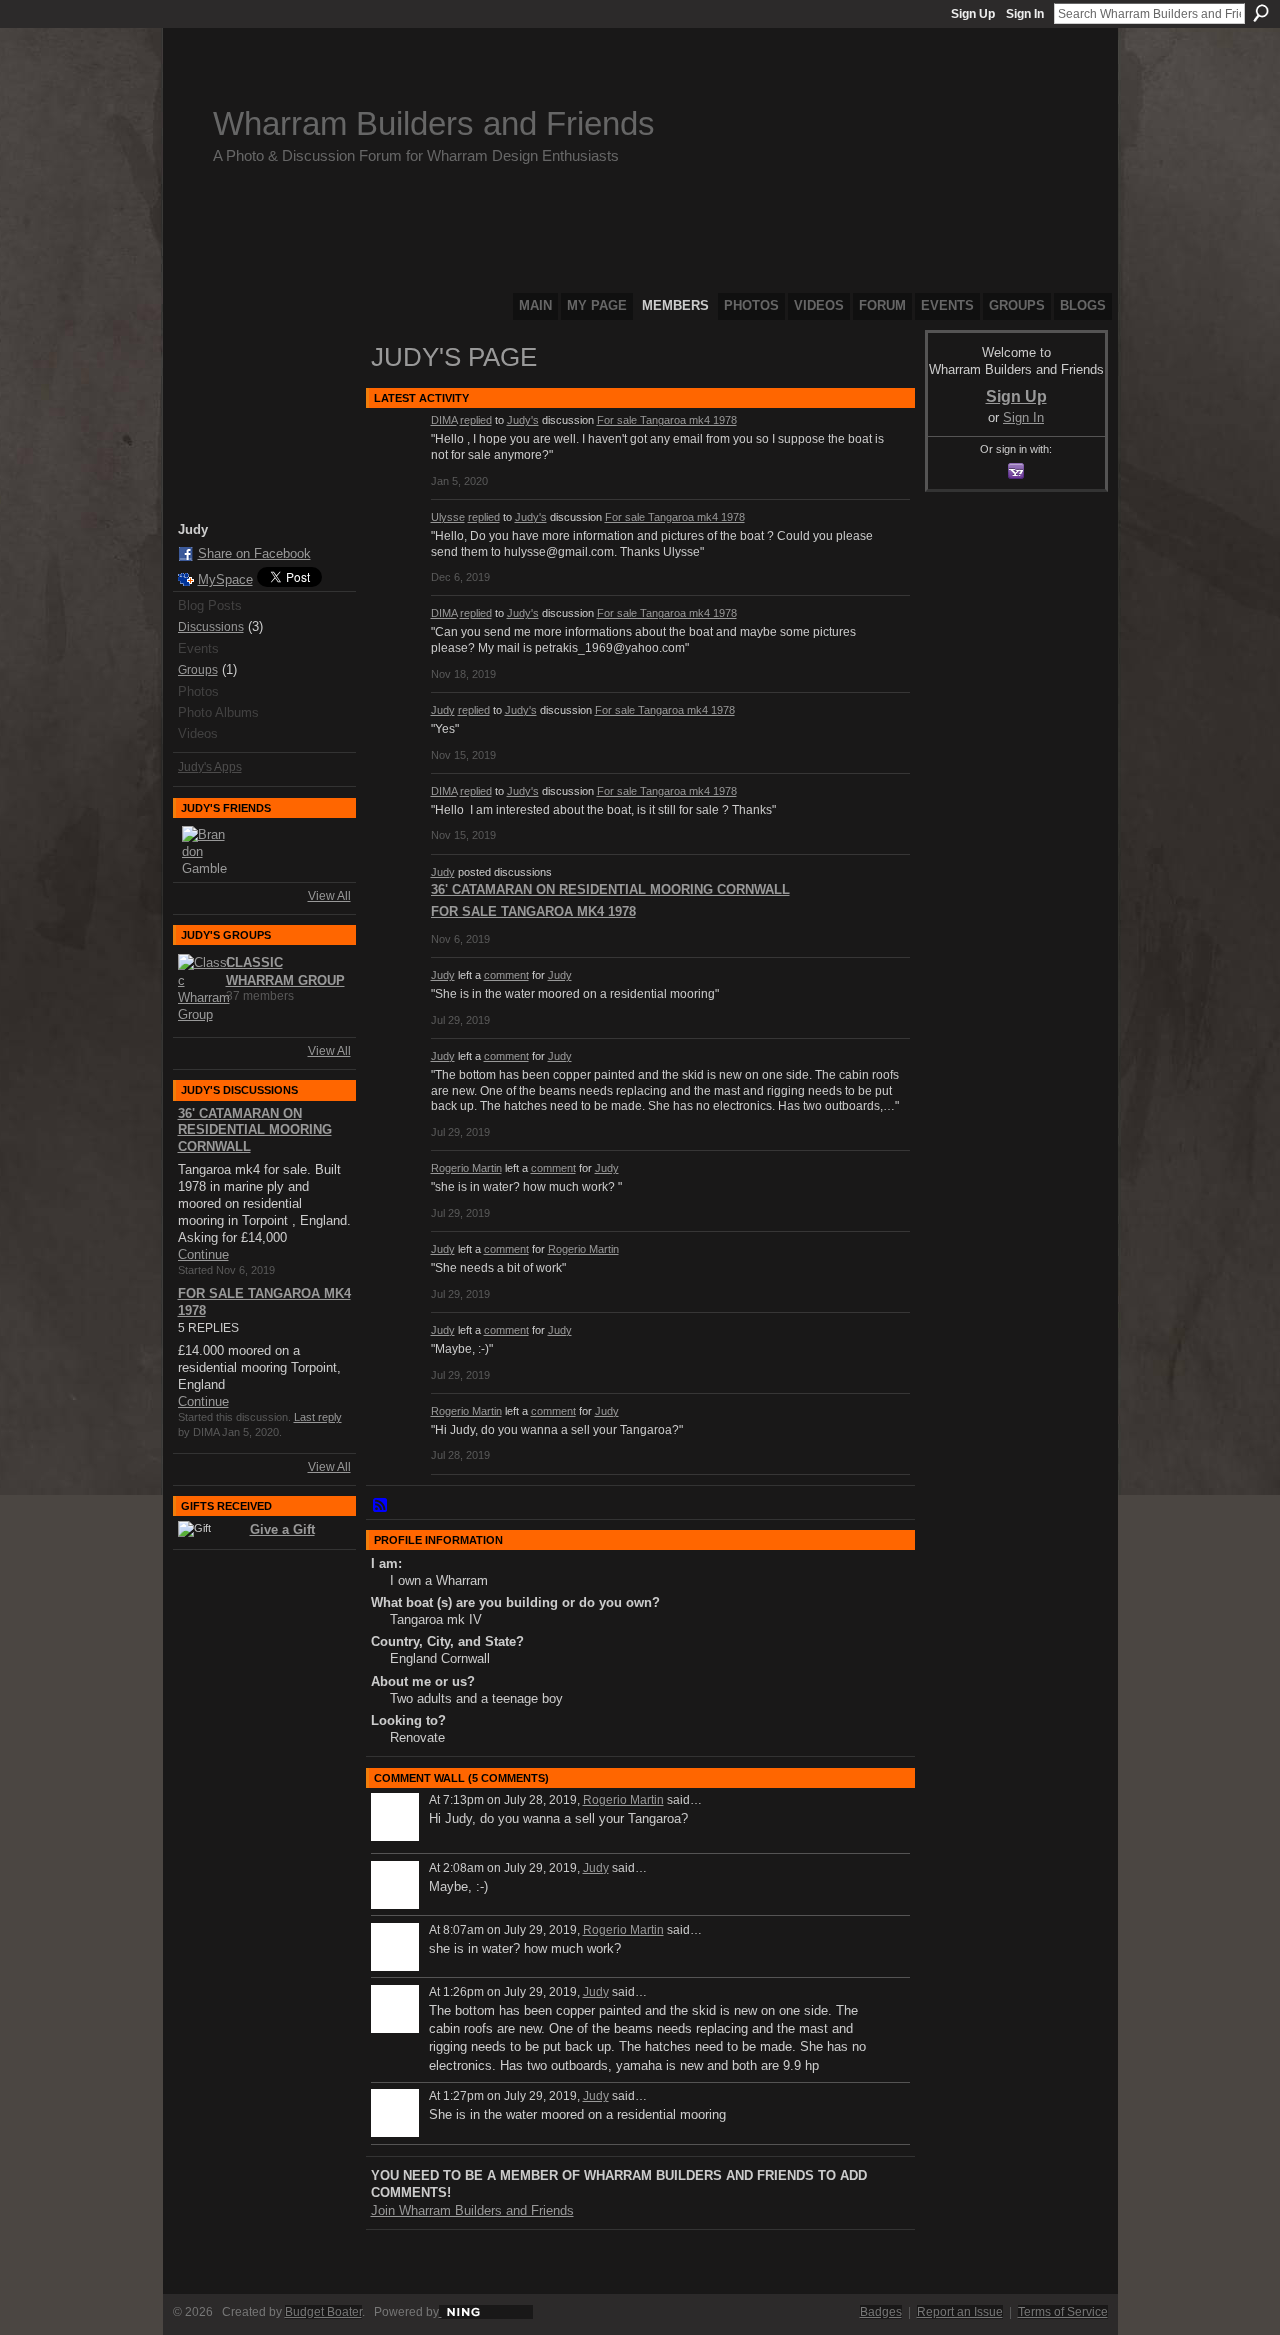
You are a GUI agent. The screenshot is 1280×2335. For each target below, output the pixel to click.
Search (1261, 13)
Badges (881, 2312)
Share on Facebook (254, 553)
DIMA (444, 420)
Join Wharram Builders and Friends (472, 2210)
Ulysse (448, 517)
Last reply (318, 1417)
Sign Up (973, 14)
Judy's (523, 420)
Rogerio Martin (466, 1168)
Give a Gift (282, 1529)
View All (329, 896)
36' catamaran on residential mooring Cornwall (255, 1130)
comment (506, 975)
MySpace (225, 579)
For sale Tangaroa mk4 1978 (667, 420)
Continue (203, 1254)
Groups (198, 670)
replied (476, 420)
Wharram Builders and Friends (434, 123)
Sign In (1025, 14)
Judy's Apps (210, 767)
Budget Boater (323, 2312)
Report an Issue (960, 2312)
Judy (443, 710)
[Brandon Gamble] (206, 850)
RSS (381, 1506)
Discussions (211, 627)
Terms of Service (1063, 2312)
